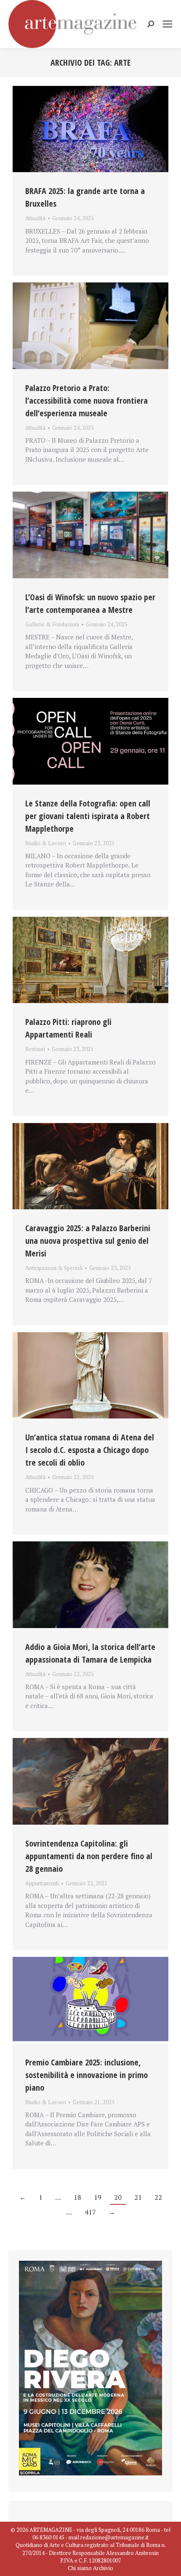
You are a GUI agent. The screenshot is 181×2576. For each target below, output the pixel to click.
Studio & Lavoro (46, 843)
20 (118, 2197)
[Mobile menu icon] (168, 24)
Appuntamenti (42, 1883)
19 (98, 2197)
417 (90, 2212)
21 (138, 2197)
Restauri (35, 1049)
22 (158, 2197)
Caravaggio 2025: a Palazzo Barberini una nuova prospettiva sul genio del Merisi (88, 1241)
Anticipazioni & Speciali (54, 1268)
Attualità (35, 218)
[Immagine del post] (90, 129)
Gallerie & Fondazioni (52, 624)
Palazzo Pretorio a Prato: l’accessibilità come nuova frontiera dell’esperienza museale (87, 401)
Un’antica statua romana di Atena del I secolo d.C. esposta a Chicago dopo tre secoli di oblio (90, 1450)
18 (77, 2197)
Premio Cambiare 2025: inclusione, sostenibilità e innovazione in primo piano (87, 2075)
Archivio (103, 2568)
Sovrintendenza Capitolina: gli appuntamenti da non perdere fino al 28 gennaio (89, 1856)
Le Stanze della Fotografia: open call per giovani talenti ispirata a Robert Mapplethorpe (88, 816)
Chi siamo (80, 2568)
